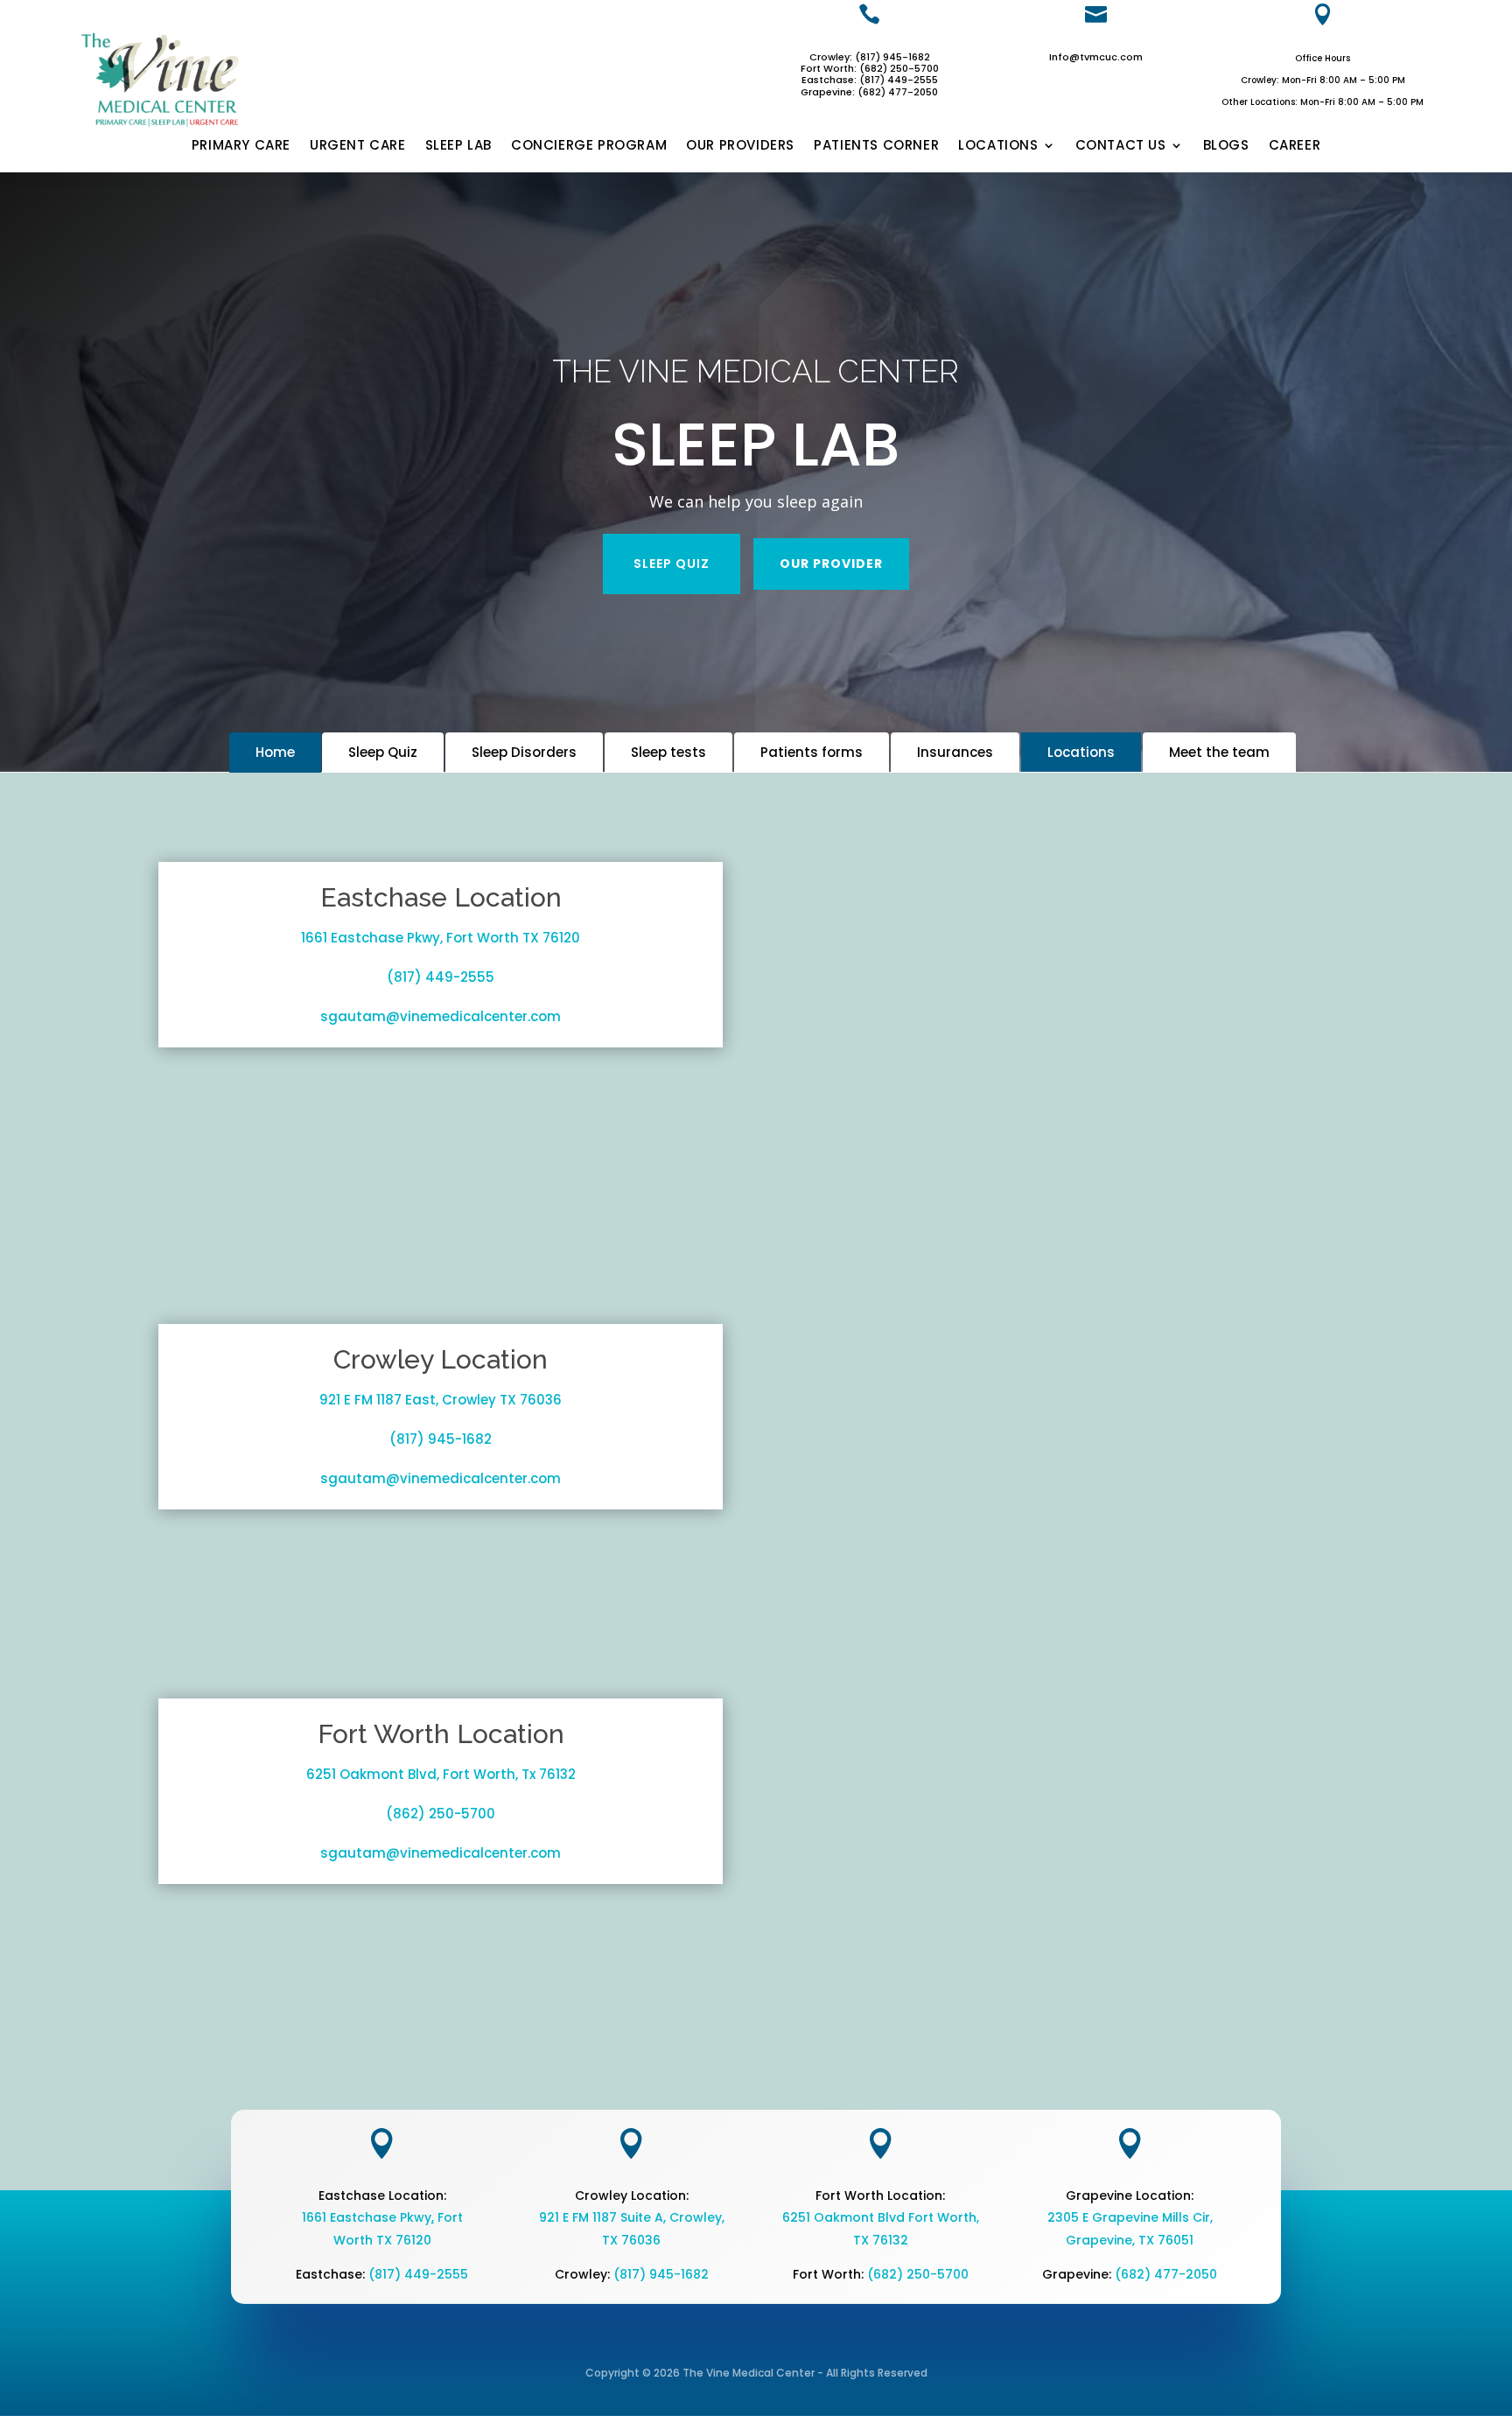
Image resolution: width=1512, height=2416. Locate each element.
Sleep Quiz (383, 752)
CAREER (1295, 146)
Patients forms (812, 752)
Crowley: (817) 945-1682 (870, 57)
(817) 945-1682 (441, 1439)
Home (275, 752)
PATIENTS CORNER (876, 146)
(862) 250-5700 (441, 1814)
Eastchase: (830, 80)
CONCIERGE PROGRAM (589, 146)
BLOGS (1226, 146)
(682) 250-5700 (918, 2274)
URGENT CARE (358, 146)
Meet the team (1219, 752)
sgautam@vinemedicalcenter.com (441, 1016)
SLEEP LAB (458, 146)
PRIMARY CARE (241, 146)
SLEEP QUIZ (672, 564)
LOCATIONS (998, 146)
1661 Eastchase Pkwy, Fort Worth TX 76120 (441, 938)
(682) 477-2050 (1166, 2274)
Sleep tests (668, 752)
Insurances (955, 752)
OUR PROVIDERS (740, 146)
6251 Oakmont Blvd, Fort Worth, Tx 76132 (441, 1774)
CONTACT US (1121, 146)
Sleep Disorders (524, 752)
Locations (1081, 752)
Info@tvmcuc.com (1096, 57)
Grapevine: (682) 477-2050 (869, 92)
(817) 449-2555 (899, 80)
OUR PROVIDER (831, 564)
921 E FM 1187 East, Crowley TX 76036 (441, 1400)
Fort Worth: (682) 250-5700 (870, 68)
